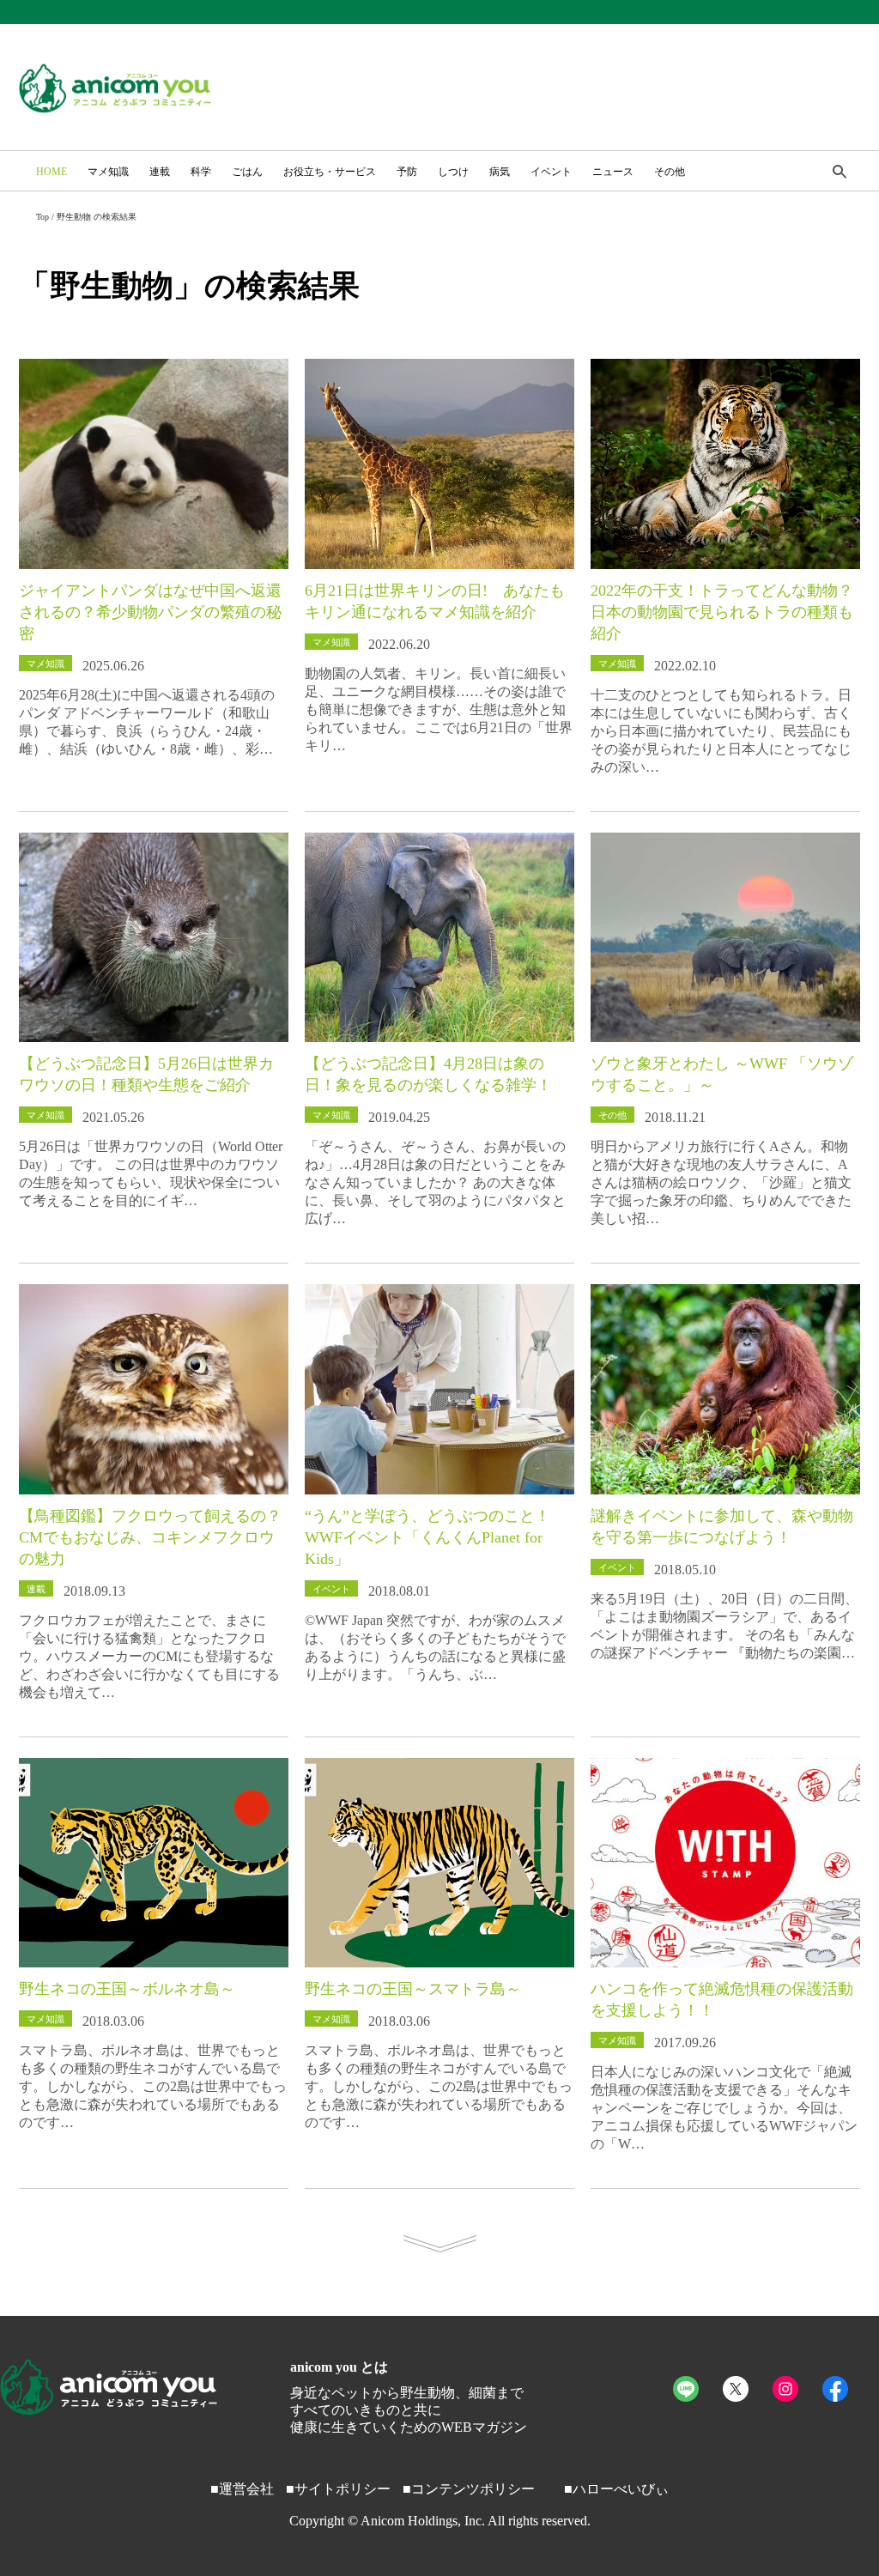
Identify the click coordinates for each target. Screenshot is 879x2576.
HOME (52, 172)
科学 (201, 172)
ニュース (613, 172)
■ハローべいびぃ (616, 2489)
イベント (551, 172)
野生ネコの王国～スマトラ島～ (413, 1989)
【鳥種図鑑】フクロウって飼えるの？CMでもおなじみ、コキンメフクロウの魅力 (150, 1537)
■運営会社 (242, 2489)
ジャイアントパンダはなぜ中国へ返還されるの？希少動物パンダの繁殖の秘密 (150, 612)
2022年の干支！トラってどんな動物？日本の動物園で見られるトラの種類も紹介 (722, 612)
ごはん (247, 172)
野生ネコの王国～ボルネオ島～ (127, 1989)
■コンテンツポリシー (469, 2489)
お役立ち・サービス (330, 172)
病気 (500, 172)
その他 (670, 172)
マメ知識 (108, 172)
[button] (840, 173)
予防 (407, 172)
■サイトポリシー (338, 2489)
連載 (160, 172)
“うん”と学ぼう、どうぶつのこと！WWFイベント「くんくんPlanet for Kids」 (427, 1537)
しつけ (453, 172)
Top (42, 217)
